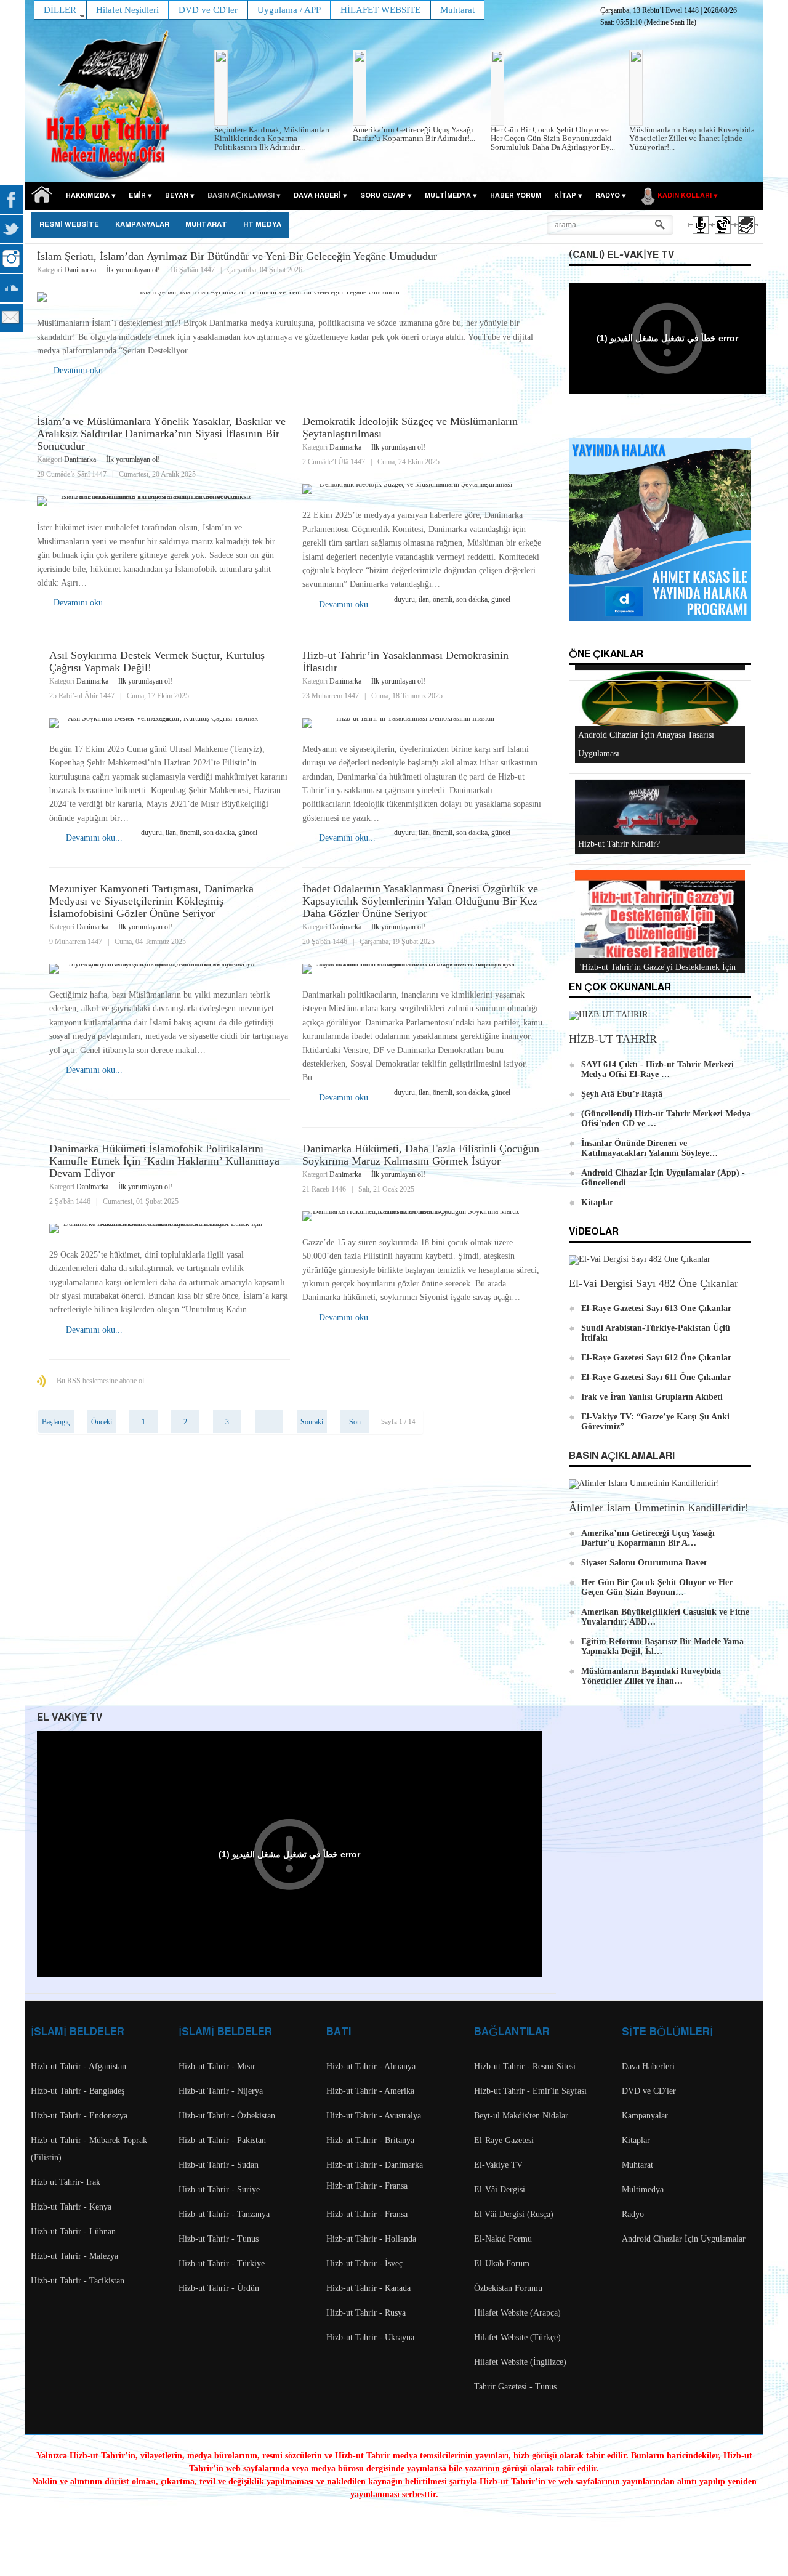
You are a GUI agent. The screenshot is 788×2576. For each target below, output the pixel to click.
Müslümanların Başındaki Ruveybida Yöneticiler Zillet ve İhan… (651, 1676)
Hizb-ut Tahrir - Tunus (219, 2239)
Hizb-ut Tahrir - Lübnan (73, 2231)
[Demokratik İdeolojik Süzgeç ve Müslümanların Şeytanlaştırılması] (423, 489)
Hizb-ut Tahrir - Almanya (371, 2066)
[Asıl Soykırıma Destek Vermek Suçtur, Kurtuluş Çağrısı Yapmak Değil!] (170, 723)
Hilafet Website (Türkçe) (517, 2337)
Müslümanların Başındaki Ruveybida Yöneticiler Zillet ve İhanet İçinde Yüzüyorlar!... (692, 138)
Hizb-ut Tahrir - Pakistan (222, 2140)
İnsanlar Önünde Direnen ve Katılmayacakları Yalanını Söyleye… (649, 1148)
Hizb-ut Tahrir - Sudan (219, 2165)
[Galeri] (745, 236)
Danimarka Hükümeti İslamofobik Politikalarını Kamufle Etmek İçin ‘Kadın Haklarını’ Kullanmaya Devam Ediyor (164, 1161)
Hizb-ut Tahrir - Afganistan (78, 2066)
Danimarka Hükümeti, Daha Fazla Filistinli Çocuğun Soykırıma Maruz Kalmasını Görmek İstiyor (421, 1155)
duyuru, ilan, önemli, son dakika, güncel (452, 599)
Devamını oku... (82, 370)
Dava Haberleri (648, 2066)
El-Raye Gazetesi (504, 2140)
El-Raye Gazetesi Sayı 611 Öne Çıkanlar (656, 1377)
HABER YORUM (516, 196)
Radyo (633, 2214)
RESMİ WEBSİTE (69, 225)
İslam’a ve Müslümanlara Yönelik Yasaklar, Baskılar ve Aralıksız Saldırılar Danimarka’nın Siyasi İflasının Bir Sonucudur (161, 434)
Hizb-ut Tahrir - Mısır (217, 2066)
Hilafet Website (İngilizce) (520, 2362)
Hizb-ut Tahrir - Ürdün (219, 2288)
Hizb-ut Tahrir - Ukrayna (370, 2337)
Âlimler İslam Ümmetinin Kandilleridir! (659, 1508)
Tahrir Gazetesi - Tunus (515, 2387)
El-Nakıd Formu (503, 2239)
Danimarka (80, 270)
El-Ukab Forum (502, 2263)
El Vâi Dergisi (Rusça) (514, 2214)
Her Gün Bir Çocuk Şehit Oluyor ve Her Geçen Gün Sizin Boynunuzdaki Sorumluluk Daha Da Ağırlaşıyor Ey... (553, 138)
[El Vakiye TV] (722, 236)
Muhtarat (206, 225)
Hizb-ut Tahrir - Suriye (219, 2190)
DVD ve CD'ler (649, 2091)
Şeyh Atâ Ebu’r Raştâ (622, 1094)
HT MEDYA (262, 225)
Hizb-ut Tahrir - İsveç (364, 2263)
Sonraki (312, 1422)
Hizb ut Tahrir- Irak (66, 2182)
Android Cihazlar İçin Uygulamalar (684, 2239)
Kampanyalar (645, 2116)
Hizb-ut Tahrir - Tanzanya (224, 2214)
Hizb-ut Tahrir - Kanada (368, 2288)
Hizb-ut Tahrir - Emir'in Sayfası (530, 2091)
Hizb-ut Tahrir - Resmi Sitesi (525, 2066)
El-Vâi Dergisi (500, 2190)
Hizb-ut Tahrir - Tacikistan (78, 2281)
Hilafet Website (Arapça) (517, 2313)
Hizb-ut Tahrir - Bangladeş (78, 2091)
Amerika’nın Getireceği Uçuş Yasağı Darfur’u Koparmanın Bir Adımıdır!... (414, 134)
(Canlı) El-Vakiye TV (621, 255)
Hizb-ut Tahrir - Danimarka (375, 2165)
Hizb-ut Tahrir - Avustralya (374, 2116)
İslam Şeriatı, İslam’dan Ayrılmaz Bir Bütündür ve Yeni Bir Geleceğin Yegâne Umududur (237, 256)
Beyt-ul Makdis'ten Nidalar (521, 2116)
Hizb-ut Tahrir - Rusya (366, 2313)
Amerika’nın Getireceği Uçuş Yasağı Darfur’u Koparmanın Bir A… (648, 1538)
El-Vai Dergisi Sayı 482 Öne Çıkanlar (653, 1283)
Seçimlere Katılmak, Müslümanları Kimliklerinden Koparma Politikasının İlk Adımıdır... (272, 138)
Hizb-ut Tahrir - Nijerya (221, 2091)
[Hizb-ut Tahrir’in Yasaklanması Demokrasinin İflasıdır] (423, 723)
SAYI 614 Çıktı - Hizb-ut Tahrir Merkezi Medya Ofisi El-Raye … (657, 1069)
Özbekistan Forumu (508, 2288)
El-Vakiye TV (498, 2165)
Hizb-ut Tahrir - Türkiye (222, 2263)
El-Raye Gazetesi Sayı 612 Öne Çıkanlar (656, 1358)
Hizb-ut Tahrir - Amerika (370, 2091)
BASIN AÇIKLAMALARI (622, 1456)
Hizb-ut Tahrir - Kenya (71, 2207)
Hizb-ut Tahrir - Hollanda (371, 2239)
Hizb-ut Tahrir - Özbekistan (227, 2116)
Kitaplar (597, 1202)
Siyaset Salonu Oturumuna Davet (644, 1563)
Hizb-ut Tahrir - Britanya (370, 2140)
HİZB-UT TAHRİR (613, 1039)
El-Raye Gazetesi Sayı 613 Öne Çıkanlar (656, 1308)
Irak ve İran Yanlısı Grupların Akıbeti (652, 1397)
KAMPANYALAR (142, 225)
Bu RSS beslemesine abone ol (100, 1381)
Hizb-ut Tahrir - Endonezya (79, 2116)
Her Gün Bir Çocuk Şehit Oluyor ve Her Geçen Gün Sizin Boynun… (657, 1587)
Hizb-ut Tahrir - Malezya (74, 2256)
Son (355, 1422)
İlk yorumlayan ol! (133, 270)
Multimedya (643, 2190)
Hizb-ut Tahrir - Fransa (367, 2186)
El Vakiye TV (70, 1718)
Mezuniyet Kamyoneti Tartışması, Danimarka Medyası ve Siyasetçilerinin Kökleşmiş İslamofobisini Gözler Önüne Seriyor (151, 901)
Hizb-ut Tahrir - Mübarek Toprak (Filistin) (89, 2149)
